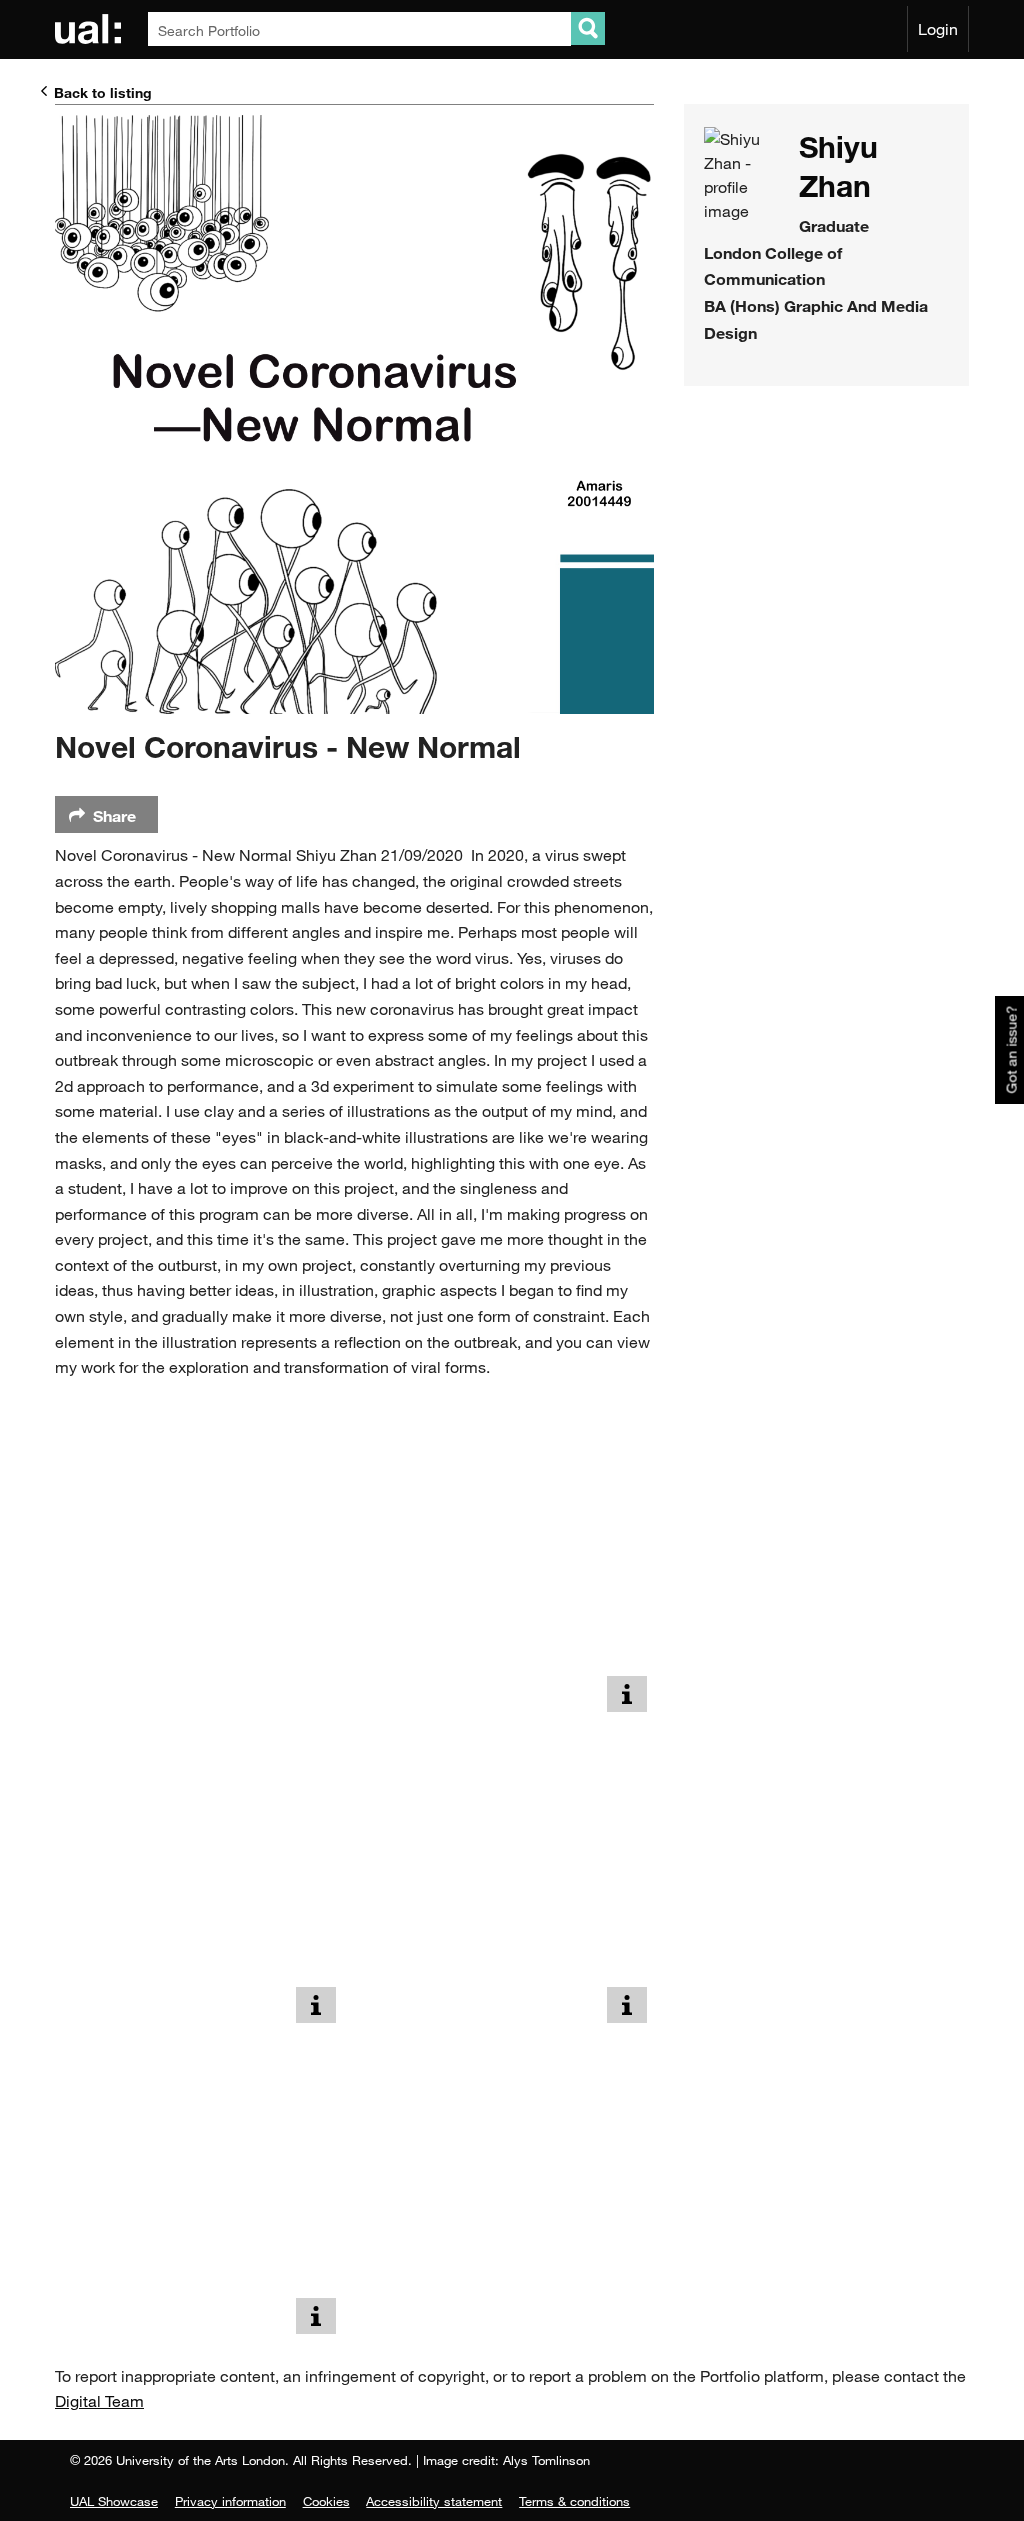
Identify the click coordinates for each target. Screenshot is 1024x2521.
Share (114, 815)
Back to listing (103, 92)
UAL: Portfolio (91, 29)
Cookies (326, 2501)
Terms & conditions (574, 2501)
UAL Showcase (114, 2501)
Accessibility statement (434, 2501)
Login (938, 29)
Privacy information (230, 2501)
